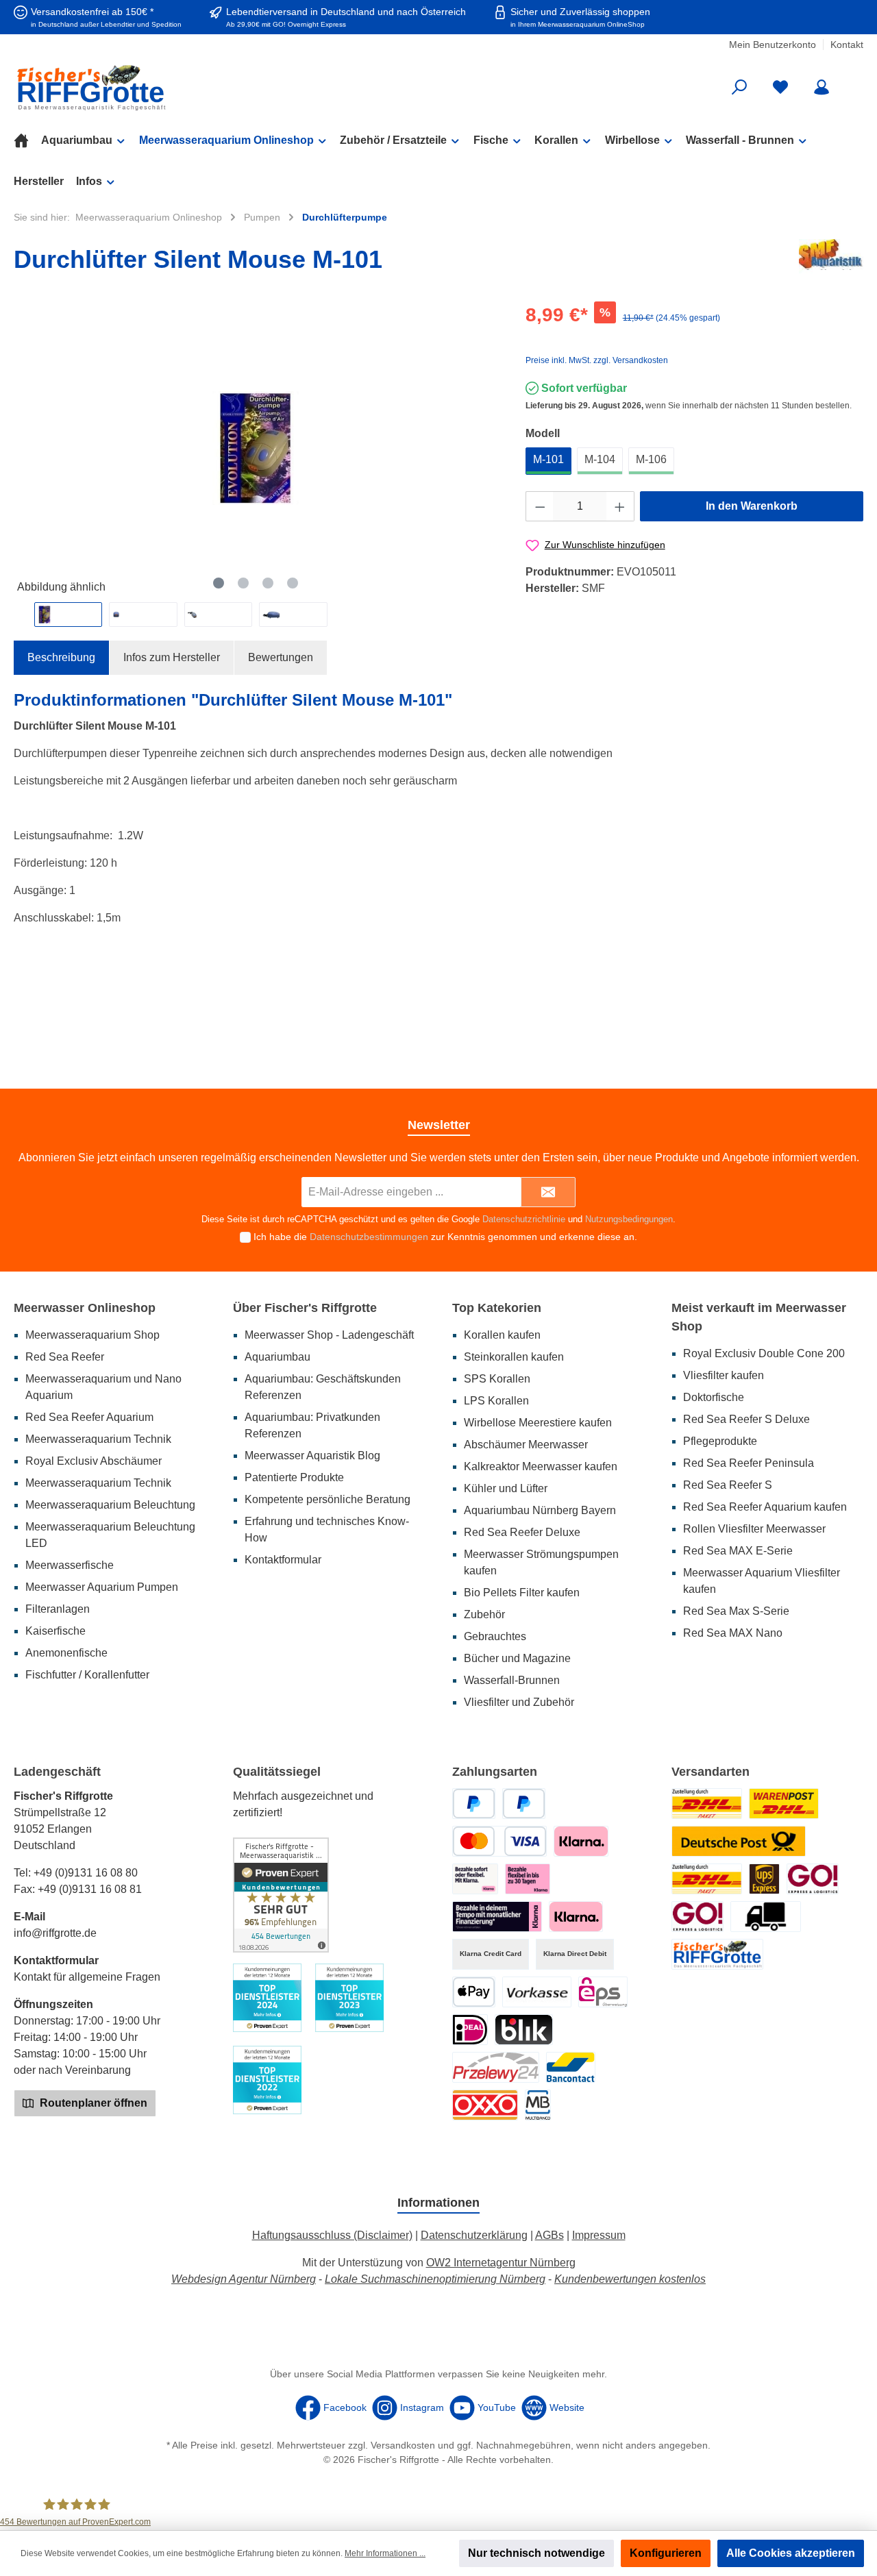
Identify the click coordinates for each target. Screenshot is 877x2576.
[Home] (27, 140)
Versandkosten (403, 2445)
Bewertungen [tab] (281, 657)
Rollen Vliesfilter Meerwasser (754, 1529)
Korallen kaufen (502, 1335)
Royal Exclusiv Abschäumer (94, 1461)
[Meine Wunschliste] (780, 87)
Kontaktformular (283, 1560)
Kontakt (847, 45)
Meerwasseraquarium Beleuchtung (110, 1505)
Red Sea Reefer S (728, 1485)
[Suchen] (739, 87)
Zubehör (484, 1614)
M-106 (651, 459)
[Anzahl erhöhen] (620, 506)
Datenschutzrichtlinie (524, 1219)
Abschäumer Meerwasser (526, 1445)
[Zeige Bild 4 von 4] (293, 583)
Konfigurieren (666, 2553)
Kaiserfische (55, 1631)
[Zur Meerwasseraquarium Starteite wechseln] (151, 87)
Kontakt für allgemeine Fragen (87, 1977)
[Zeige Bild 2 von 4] (243, 583)
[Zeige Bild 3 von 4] (268, 583)
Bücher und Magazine (517, 1658)
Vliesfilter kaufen (724, 1375)
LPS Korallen (496, 1401)
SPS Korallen (497, 1379)
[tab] (61, 658)
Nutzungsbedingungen (629, 1219)
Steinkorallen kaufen (514, 1357)
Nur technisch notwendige (536, 2553)
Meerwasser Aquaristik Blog (312, 1456)
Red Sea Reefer (65, 1357)
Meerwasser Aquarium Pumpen (102, 1587)
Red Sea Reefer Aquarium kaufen (765, 1507)
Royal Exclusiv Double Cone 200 (764, 1353)
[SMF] (831, 262)
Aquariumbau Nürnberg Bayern (540, 1510)
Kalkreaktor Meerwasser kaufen (541, 1466)
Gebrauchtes (495, 1636)
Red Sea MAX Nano (733, 1633)
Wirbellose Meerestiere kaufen (538, 1423)
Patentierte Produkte (294, 1477)
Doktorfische (714, 1397)
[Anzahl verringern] (540, 506)
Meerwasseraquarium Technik (98, 1439)
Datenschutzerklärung (474, 2235)
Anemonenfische (66, 1653)
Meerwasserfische (70, 1565)
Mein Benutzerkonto (773, 45)
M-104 (600, 459)
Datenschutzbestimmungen (369, 1237)
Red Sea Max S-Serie (736, 1611)
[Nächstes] (487, 448)
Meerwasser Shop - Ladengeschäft (329, 1335)
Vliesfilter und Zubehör (519, 1702)
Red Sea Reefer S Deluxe (746, 1419)
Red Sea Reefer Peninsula (749, 1463)
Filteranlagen (58, 1609)
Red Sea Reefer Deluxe (522, 1532)
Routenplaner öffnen (92, 2103)
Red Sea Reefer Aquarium (89, 1417)
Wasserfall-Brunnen (512, 1680)
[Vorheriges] (24, 448)
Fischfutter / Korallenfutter (87, 1675)
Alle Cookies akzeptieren (791, 2553)
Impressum (599, 2235)
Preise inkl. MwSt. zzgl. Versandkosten (597, 360)
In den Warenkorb (752, 506)
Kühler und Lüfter (506, 1488)
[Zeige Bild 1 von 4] (219, 583)
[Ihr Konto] (822, 87)
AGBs (549, 2235)
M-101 (548, 459)
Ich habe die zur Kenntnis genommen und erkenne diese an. (445, 1237)
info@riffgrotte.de (55, 1933)
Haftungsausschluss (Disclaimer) (332, 2235)
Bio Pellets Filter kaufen (522, 1593)
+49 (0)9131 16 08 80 (86, 1873)
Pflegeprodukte (720, 1441)
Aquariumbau (277, 1357)
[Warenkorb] (854, 82)
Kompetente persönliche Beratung (328, 1499)
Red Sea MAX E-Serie (738, 1551)
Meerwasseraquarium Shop (92, 1335)
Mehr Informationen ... (385, 2553)
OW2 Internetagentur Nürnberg (501, 2263)
